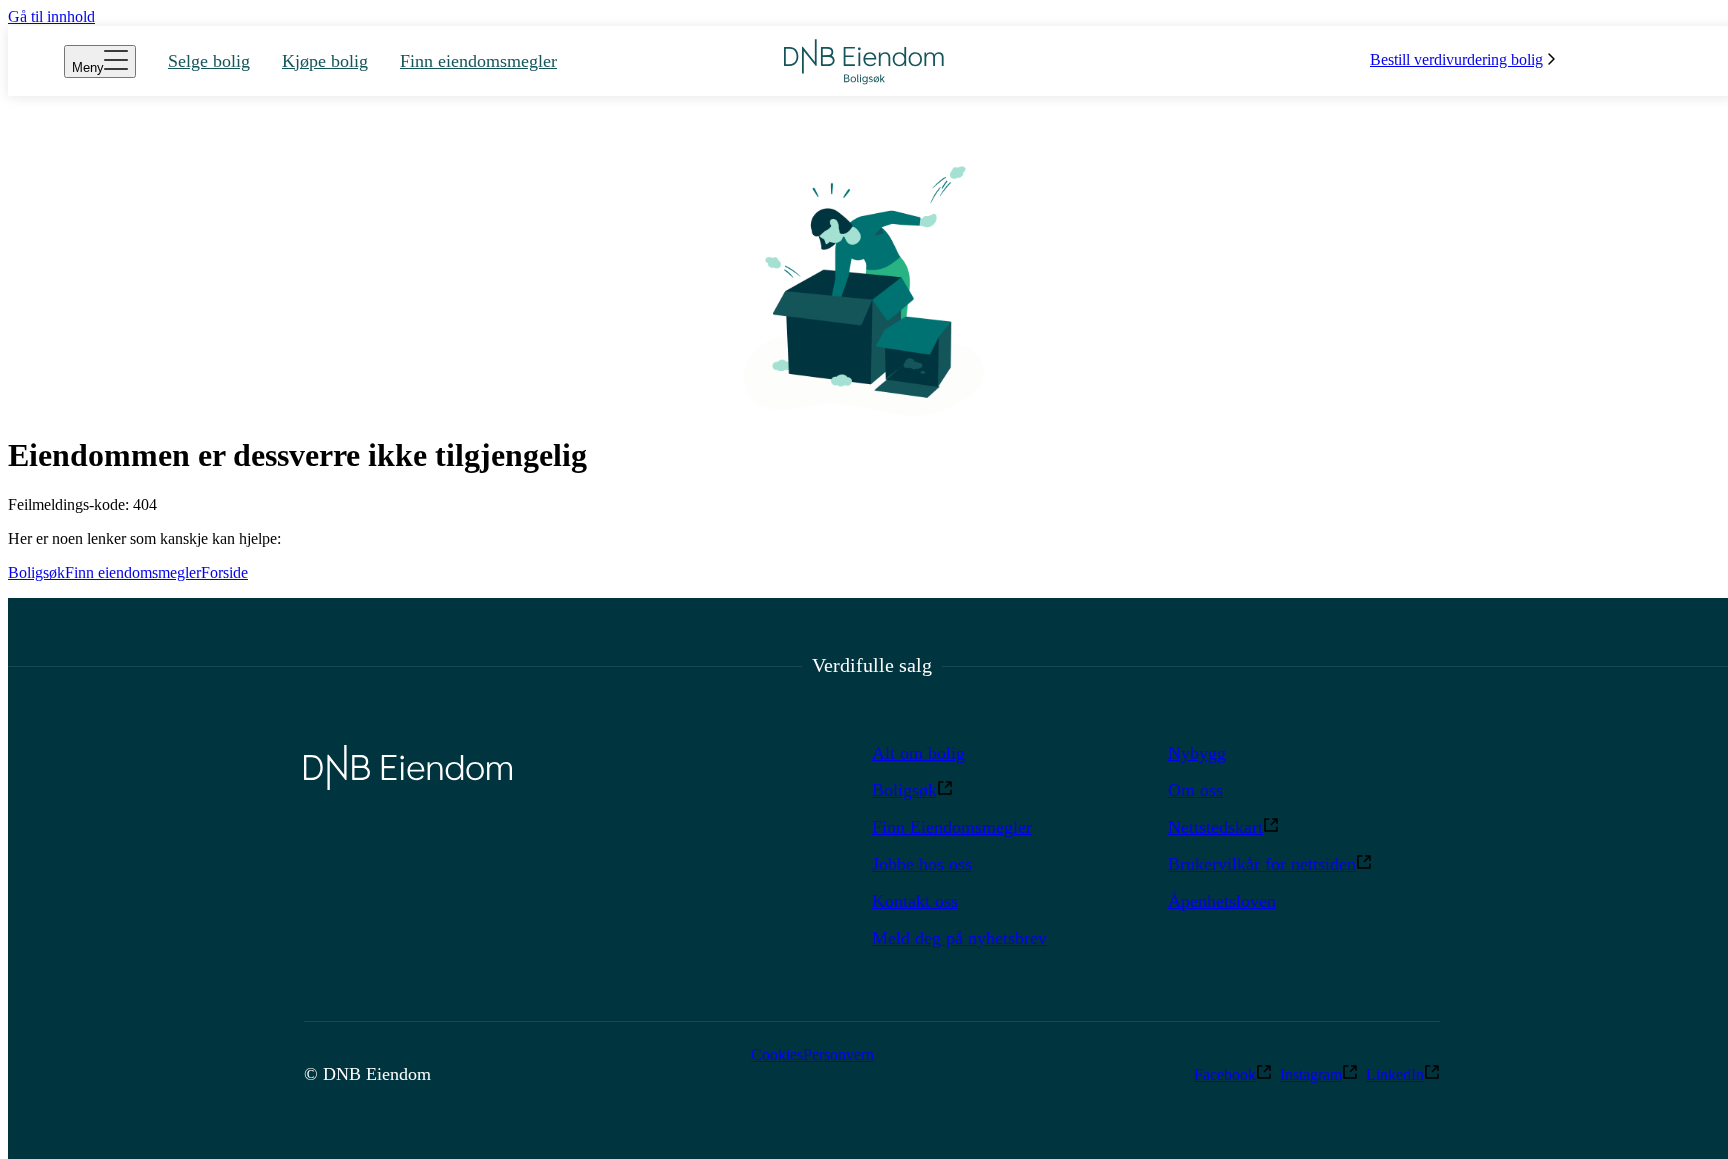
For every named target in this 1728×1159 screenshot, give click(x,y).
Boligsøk (36, 572)
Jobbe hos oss (922, 864)
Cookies (777, 1054)
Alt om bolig (918, 753)
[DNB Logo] (864, 61)
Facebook (1225, 1074)
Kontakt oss (915, 901)
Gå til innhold (51, 16)
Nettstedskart (1215, 827)
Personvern (838, 1054)
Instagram (1311, 1074)
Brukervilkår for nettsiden (1262, 864)
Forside (224, 572)
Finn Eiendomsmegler (952, 827)
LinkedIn (1395, 1074)
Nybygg (1197, 753)
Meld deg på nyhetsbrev (959, 938)
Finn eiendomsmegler (133, 572)
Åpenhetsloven (1222, 901)
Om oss (1195, 790)
